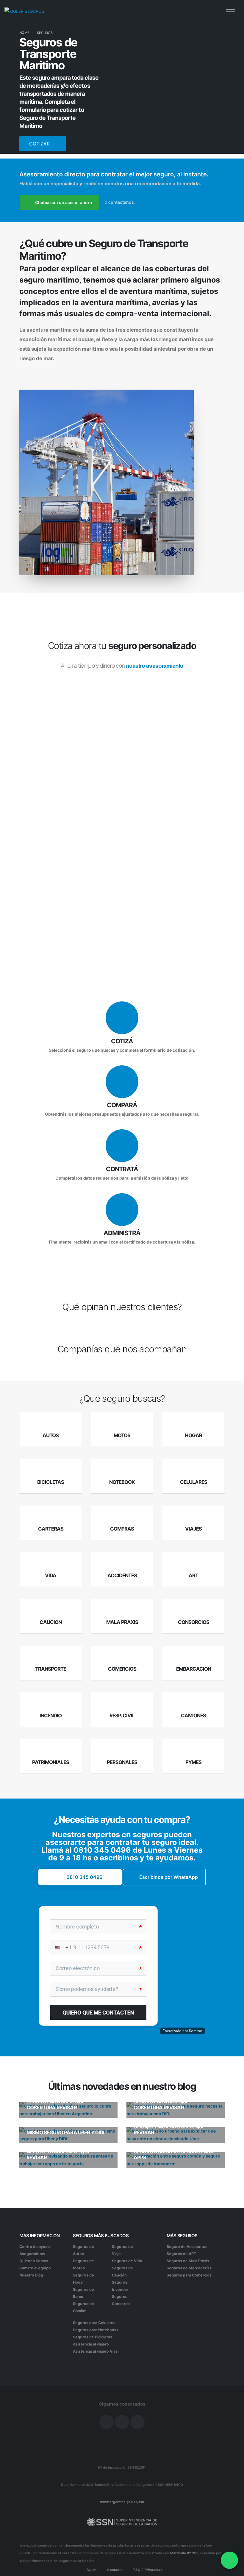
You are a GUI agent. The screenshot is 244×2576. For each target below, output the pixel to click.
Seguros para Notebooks (96, 2330)
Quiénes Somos (34, 2261)
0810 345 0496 (102, 1850)
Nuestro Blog (31, 2275)
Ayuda (91, 2570)
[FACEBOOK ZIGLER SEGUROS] (107, 2422)
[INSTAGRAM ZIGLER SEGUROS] (122, 2422)
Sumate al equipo (35, 2268)
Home (24, 33)
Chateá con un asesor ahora (63, 202)
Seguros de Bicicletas (93, 2337)
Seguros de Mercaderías (189, 2268)
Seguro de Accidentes (187, 2247)
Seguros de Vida (127, 2261)
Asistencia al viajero (91, 2344)
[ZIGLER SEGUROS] (24, 11)
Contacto (114, 2570)
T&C (136, 2570)
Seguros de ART (181, 2254)
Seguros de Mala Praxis (188, 2261)
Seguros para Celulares (94, 2323)
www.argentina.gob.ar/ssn (122, 2502)
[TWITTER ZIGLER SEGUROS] (137, 2422)
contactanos (121, 202)
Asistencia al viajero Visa (95, 2351)
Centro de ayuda (35, 2247)
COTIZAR (40, 144)
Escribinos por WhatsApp (169, 1877)
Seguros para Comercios (189, 2275)
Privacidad (154, 2570)
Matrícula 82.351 (184, 2553)
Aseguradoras (32, 2254)
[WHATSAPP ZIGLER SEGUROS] (229, 2560)
